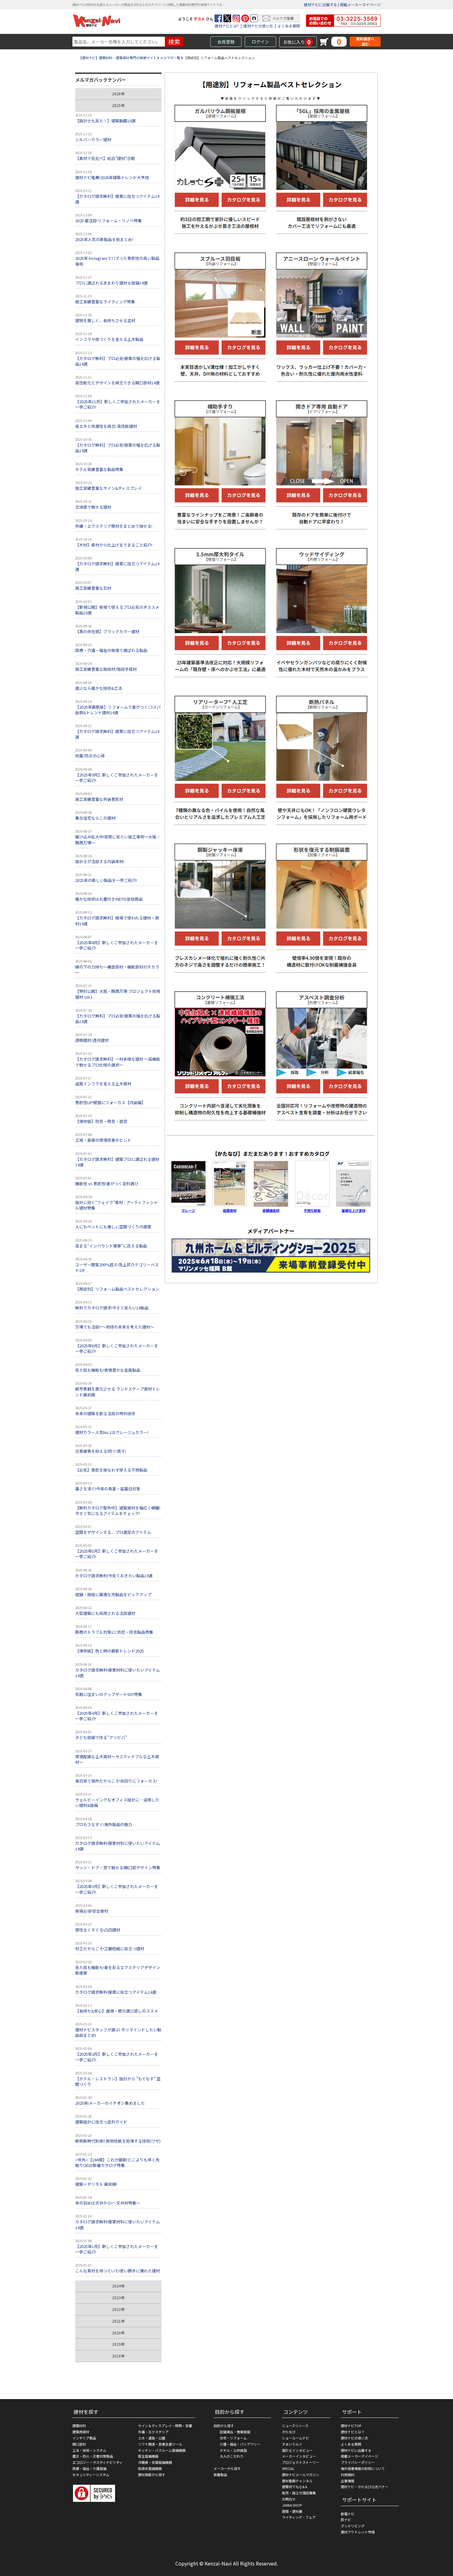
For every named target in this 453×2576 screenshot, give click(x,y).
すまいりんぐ (292, 2444)
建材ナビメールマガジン (301, 2475)
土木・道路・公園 (152, 2438)
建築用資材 (81, 2432)
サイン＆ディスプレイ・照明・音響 (165, 2426)
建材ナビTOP (351, 2426)
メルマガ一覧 (170, 58)
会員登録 (226, 42)
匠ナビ (346, 2520)
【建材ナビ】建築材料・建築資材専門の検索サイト (118, 58)
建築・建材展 (292, 2511)
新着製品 (220, 2475)
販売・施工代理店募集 (299, 2493)
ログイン (260, 42)
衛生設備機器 (148, 2456)
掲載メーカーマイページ (360, 4)
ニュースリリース (295, 2426)
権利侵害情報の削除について (363, 2468)
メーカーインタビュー (299, 2456)
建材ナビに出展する (320, 4)
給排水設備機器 (150, 2468)
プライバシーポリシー (358, 2462)
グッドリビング (353, 2526)
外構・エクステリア (153, 2432)
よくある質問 (289, 26)
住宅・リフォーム (233, 2438)
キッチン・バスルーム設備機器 (162, 2450)
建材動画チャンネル (297, 2481)
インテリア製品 (84, 2438)
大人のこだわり (232, 2456)
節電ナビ (348, 2514)
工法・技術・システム (89, 2450)
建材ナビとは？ (353, 2432)
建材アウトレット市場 (358, 2532)
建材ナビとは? (227, 26)
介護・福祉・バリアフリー (240, 2444)
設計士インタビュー (297, 2450)
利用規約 (348, 2475)
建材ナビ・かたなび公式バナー (365, 2487)
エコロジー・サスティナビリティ (98, 2462)
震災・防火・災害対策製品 (93, 2456)
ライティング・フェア (299, 2517)
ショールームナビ (296, 2438)
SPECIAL (288, 2468)
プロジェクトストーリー (301, 2462)
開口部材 (79, 2444)
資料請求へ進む (365, 41)
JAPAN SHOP (292, 2505)
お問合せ (289, 2499)
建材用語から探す (152, 2475)
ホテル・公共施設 (233, 2450)
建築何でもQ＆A (295, 2487)
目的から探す (224, 2426)
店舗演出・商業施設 (235, 2432)
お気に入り (297, 42)
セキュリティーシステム (91, 2475)
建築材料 (79, 2426)
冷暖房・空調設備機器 (155, 2462)
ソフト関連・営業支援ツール (160, 2444)
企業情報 (348, 2481)
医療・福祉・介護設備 (89, 2468)
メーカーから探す (227, 2468)
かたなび (289, 2432)
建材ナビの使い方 (258, 26)
